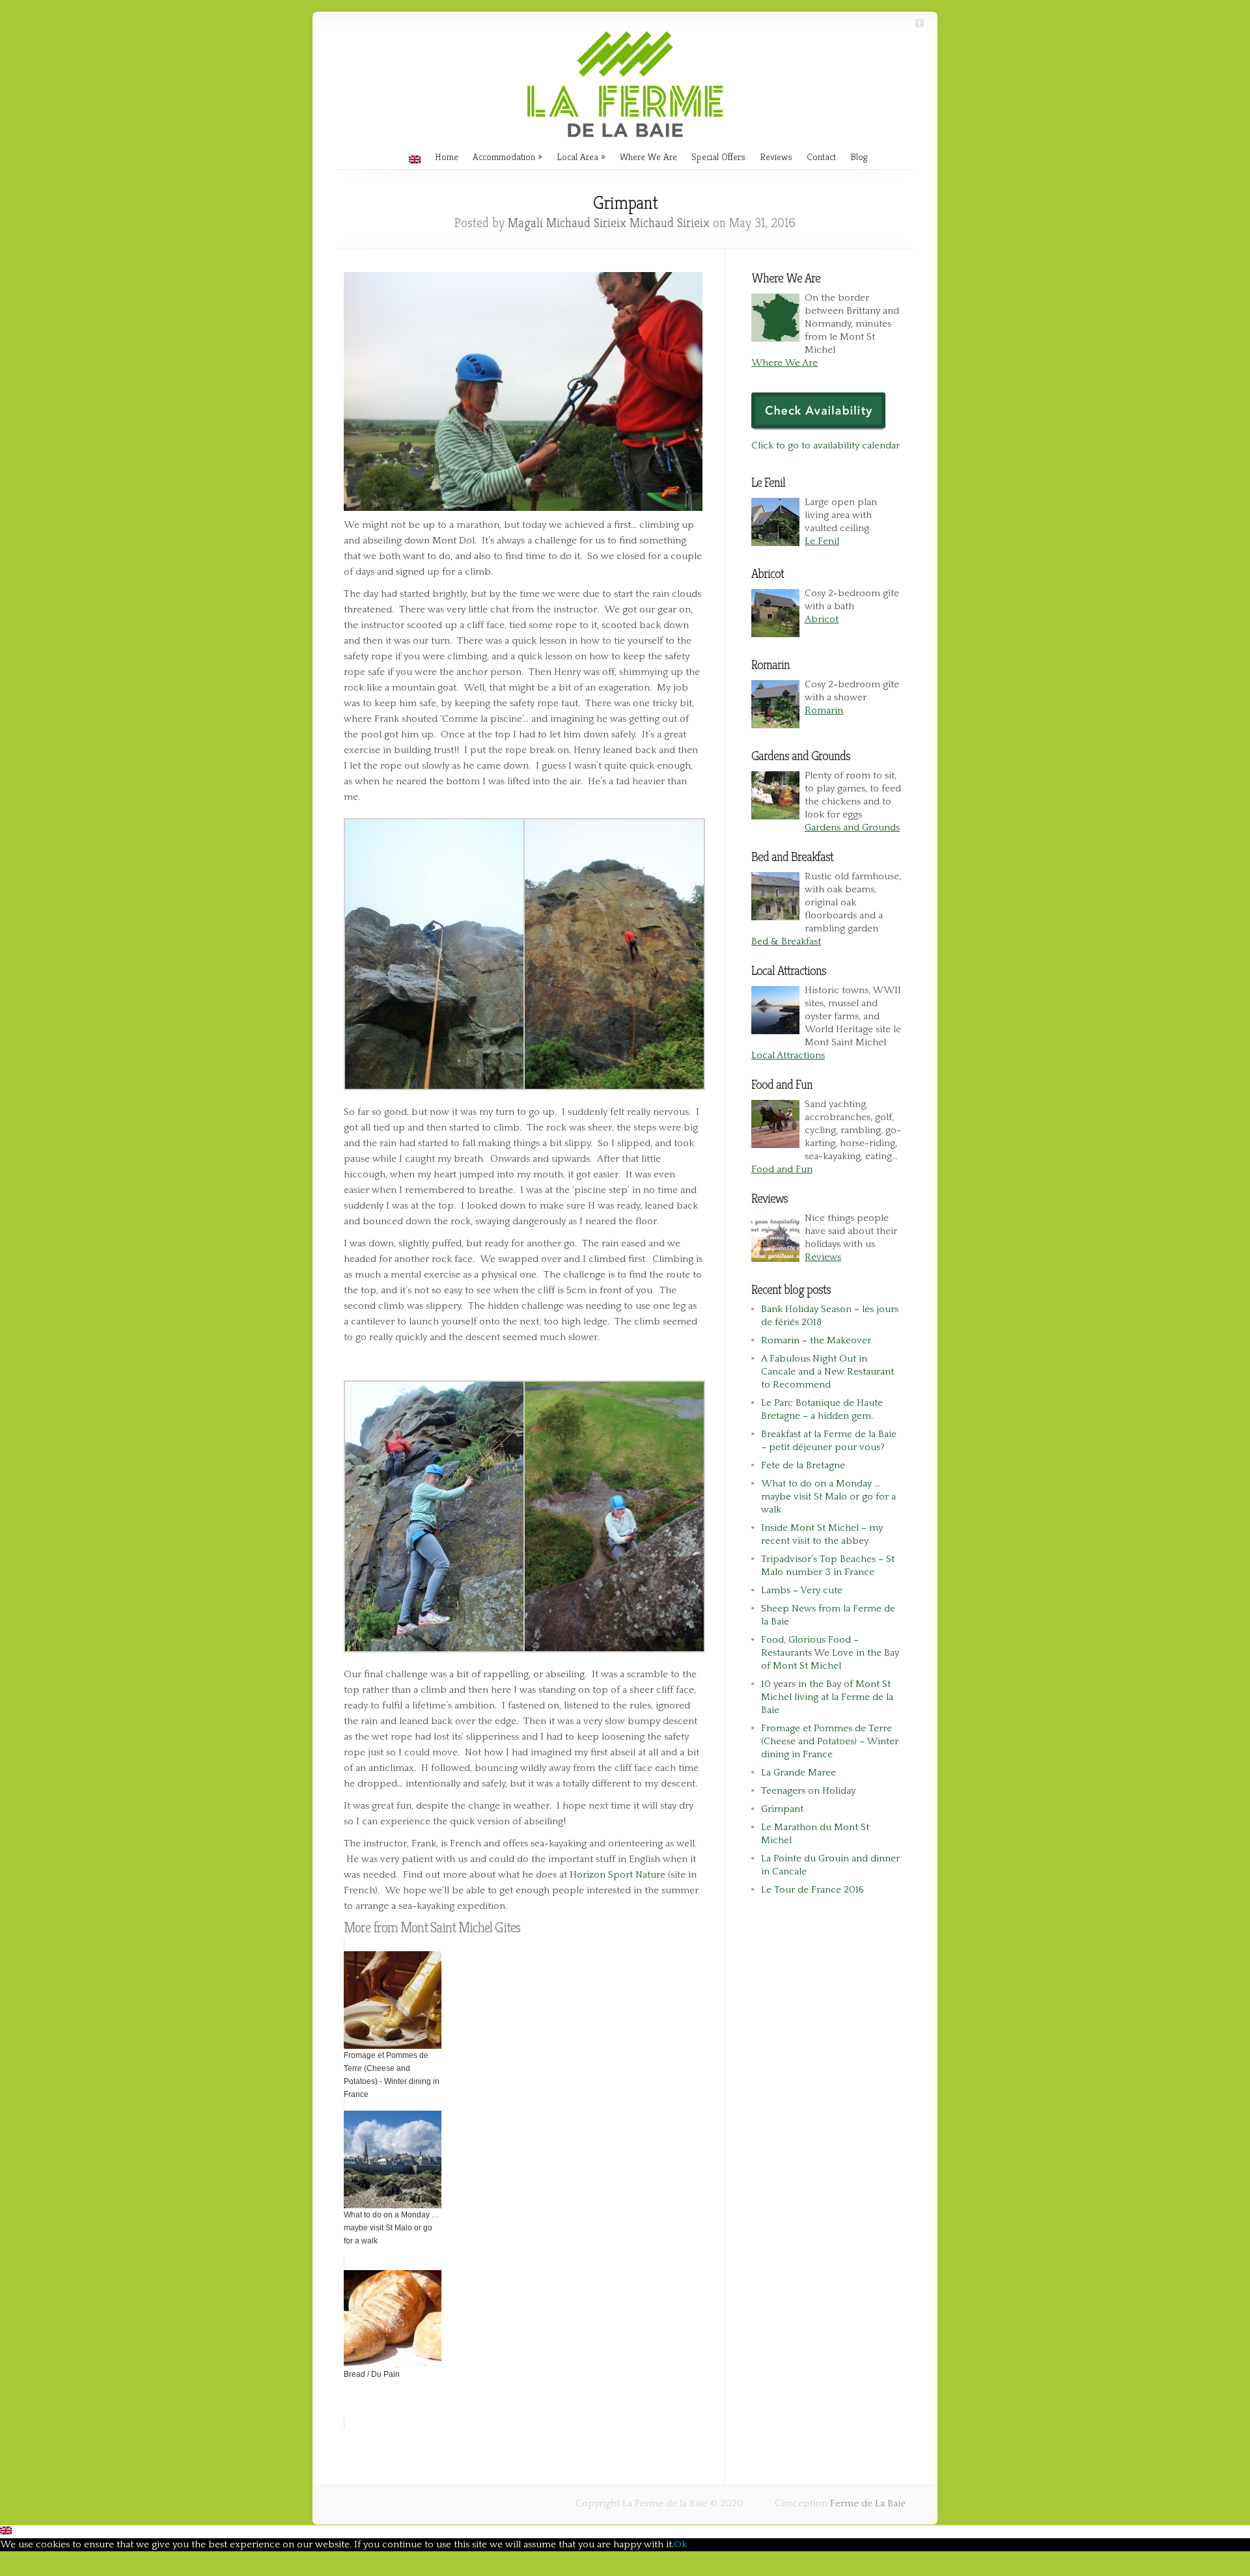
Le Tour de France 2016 (812, 1890)
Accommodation (504, 157)
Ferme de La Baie (868, 2503)
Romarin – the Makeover (816, 1340)
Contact (821, 157)
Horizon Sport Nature (618, 1875)
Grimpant (782, 1809)
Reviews (776, 157)
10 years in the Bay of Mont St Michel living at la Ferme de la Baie (827, 1697)
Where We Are (648, 157)
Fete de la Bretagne (803, 1465)
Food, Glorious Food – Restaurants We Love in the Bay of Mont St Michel (830, 1653)
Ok (680, 2544)
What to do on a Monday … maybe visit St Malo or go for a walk (828, 1497)
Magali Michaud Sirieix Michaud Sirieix (609, 223)
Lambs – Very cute (802, 1590)
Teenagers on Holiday (808, 1791)
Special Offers (718, 157)
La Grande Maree (799, 1773)
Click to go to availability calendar (826, 445)
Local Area (577, 157)
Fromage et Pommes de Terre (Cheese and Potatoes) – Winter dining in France (830, 1741)
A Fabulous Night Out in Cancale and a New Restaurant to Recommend (827, 1372)
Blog (859, 157)
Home (447, 157)
